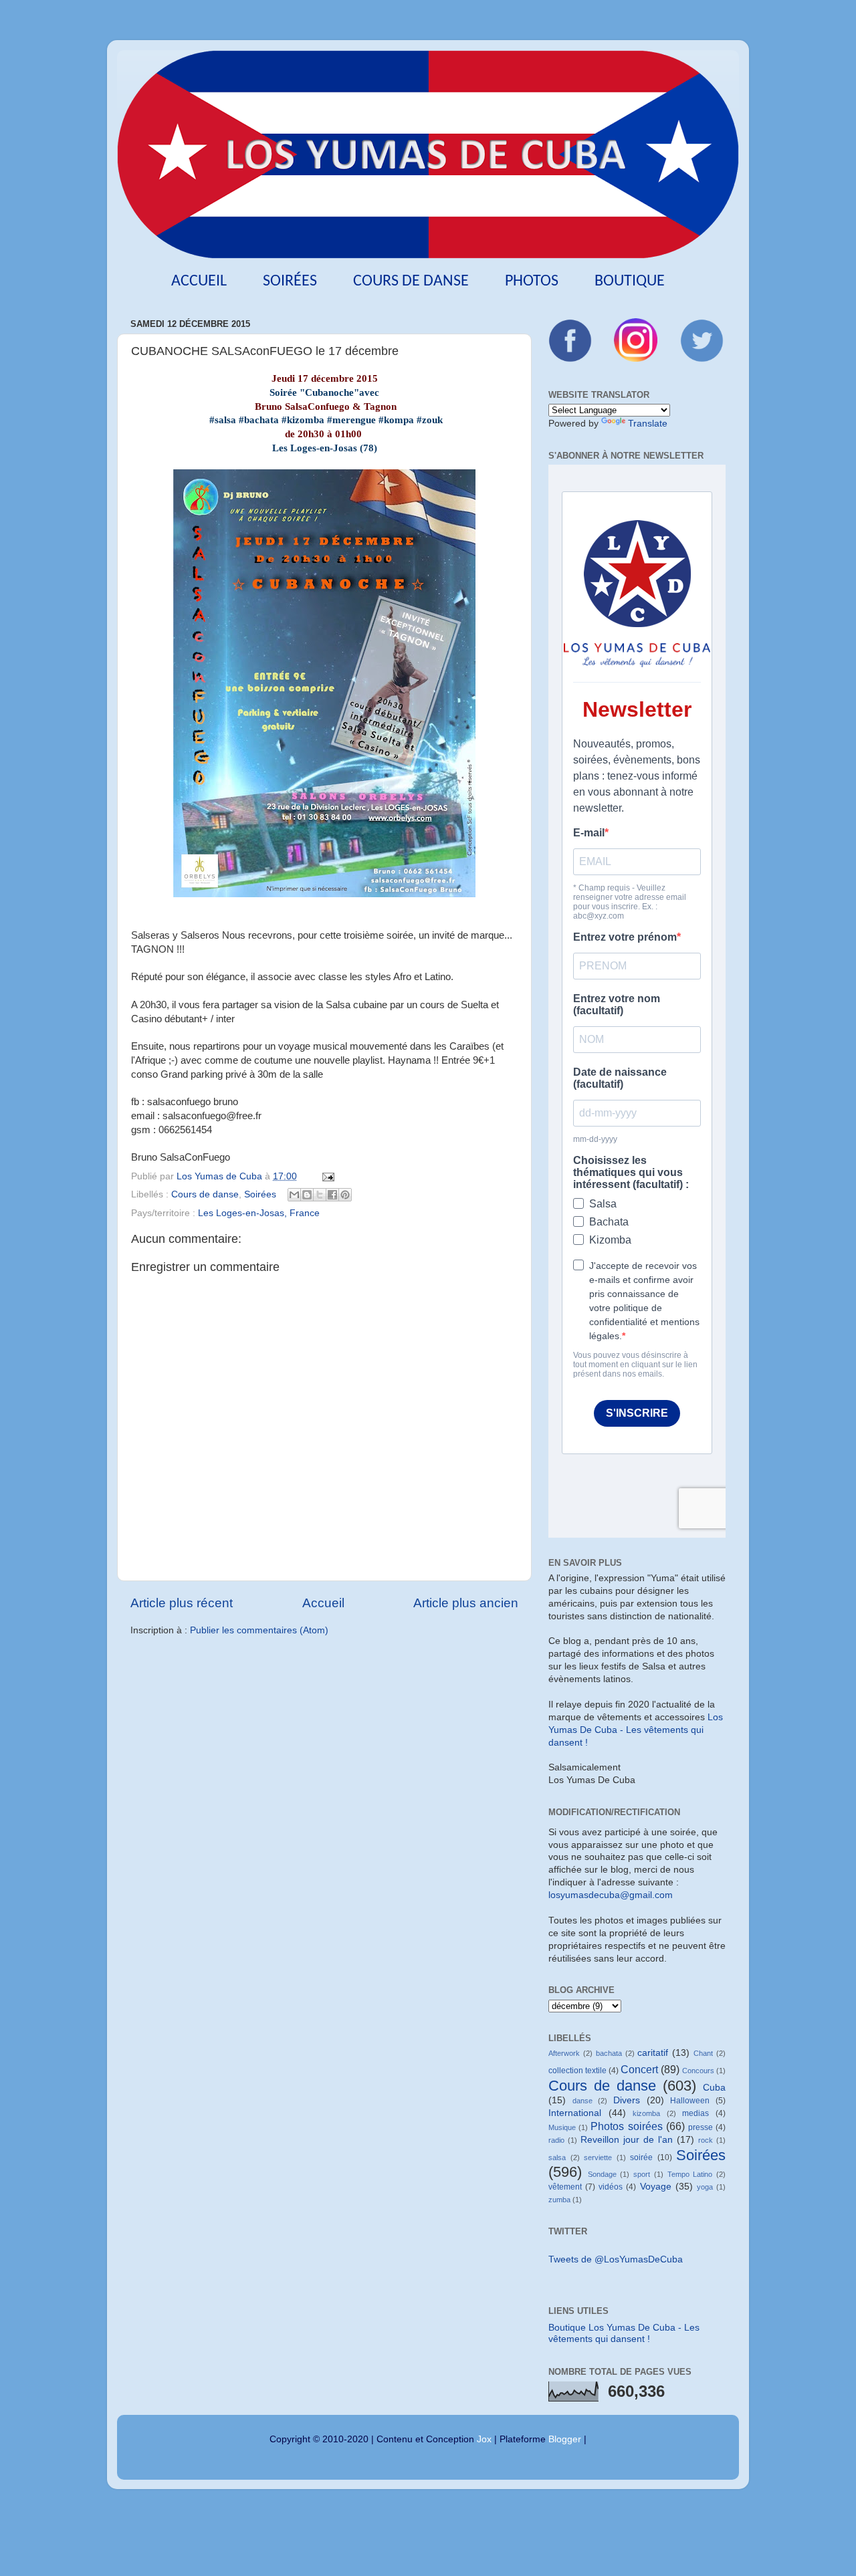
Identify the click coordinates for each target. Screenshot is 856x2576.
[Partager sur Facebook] (332, 1195)
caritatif (653, 2053)
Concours (698, 2071)
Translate (648, 424)
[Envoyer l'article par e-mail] (326, 1176)
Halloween (690, 2101)
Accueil (199, 281)
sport (642, 2174)
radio (556, 2140)
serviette (598, 2157)
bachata (609, 2053)
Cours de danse (411, 281)
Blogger (565, 2439)
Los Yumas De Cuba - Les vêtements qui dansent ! (636, 1730)
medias (695, 2113)
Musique (562, 2127)
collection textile (577, 2071)
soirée (641, 2157)
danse (582, 2101)
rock (706, 2140)
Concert (639, 2069)
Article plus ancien (466, 1603)
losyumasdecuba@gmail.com (611, 1895)
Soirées (290, 281)
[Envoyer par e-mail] (294, 1195)
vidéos (611, 2187)
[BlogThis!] (307, 1195)
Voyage (656, 2187)
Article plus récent (182, 1603)
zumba (559, 2200)
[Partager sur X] (320, 1195)
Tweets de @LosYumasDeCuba (616, 2259)
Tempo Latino (690, 2174)
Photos (532, 281)
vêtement (565, 2187)
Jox (484, 2439)
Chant (703, 2053)
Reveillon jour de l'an (627, 2140)
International (575, 2113)
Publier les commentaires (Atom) (259, 1630)
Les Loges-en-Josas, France (259, 1213)
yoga (705, 2187)
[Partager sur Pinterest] (345, 1195)
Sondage (602, 2174)
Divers (627, 2100)
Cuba (714, 2088)
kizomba (646, 2113)
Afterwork (564, 2053)
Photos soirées (626, 2126)
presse (701, 2127)
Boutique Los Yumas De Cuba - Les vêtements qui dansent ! (624, 2333)
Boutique (630, 281)
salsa (557, 2157)
